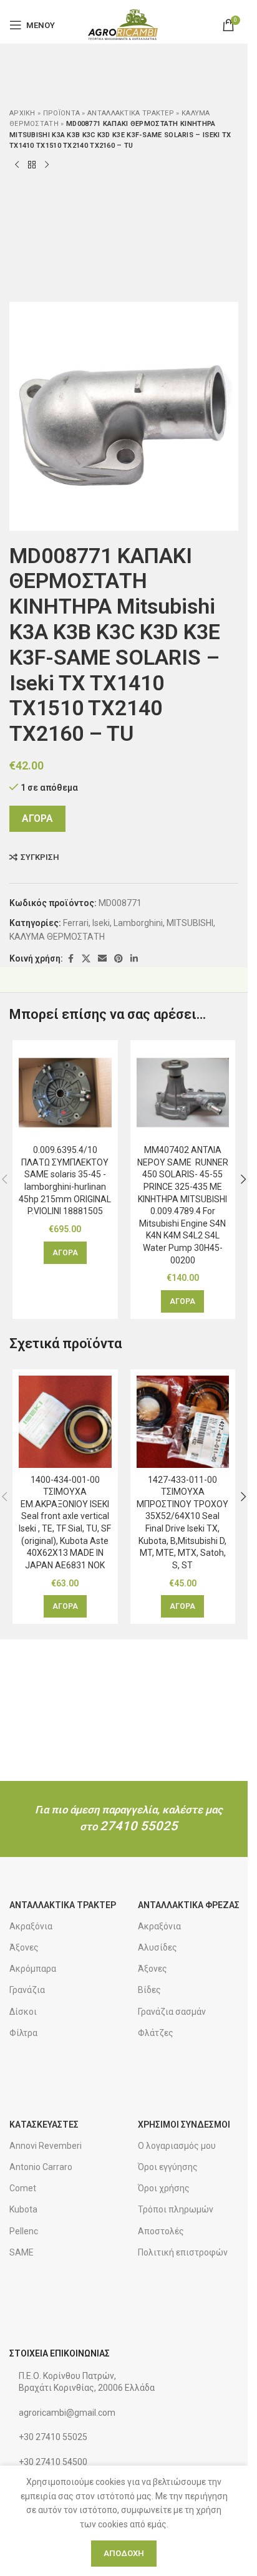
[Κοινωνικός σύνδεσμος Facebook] (70, 959)
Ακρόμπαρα (33, 1969)
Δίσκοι (23, 2012)
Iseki (101, 923)
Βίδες (149, 1990)
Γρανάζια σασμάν (172, 2012)
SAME (22, 2252)
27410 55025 (139, 1826)
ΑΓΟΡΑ (37, 818)
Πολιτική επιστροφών (183, 2252)
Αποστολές (161, 2231)
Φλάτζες (156, 2033)
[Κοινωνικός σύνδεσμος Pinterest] (119, 959)
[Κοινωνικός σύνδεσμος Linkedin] (134, 959)
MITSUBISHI (190, 923)
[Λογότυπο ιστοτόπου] (124, 24)
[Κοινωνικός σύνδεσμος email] (102, 959)
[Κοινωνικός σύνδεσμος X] (86, 959)
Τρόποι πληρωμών (176, 2209)
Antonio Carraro (41, 2167)
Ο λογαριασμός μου (177, 2146)
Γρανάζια (27, 1990)
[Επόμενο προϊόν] (47, 165)
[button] (65, 1253)
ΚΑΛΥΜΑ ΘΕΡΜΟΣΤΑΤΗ (57, 937)
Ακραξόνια (31, 1926)
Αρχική (22, 113)
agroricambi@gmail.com (67, 2413)
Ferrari (76, 923)
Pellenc (24, 2231)
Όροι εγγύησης (168, 2167)
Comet (23, 2188)
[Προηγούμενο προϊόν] (17, 165)
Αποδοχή (124, 2553)
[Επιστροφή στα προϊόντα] (32, 165)
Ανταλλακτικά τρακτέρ (131, 113)
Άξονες (24, 1947)
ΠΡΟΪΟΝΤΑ (61, 113)
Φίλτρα (23, 2033)
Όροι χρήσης (164, 2188)
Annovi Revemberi (46, 2146)
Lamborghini (138, 923)
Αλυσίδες (158, 1947)
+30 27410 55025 (53, 2437)
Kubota (23, 2209)
